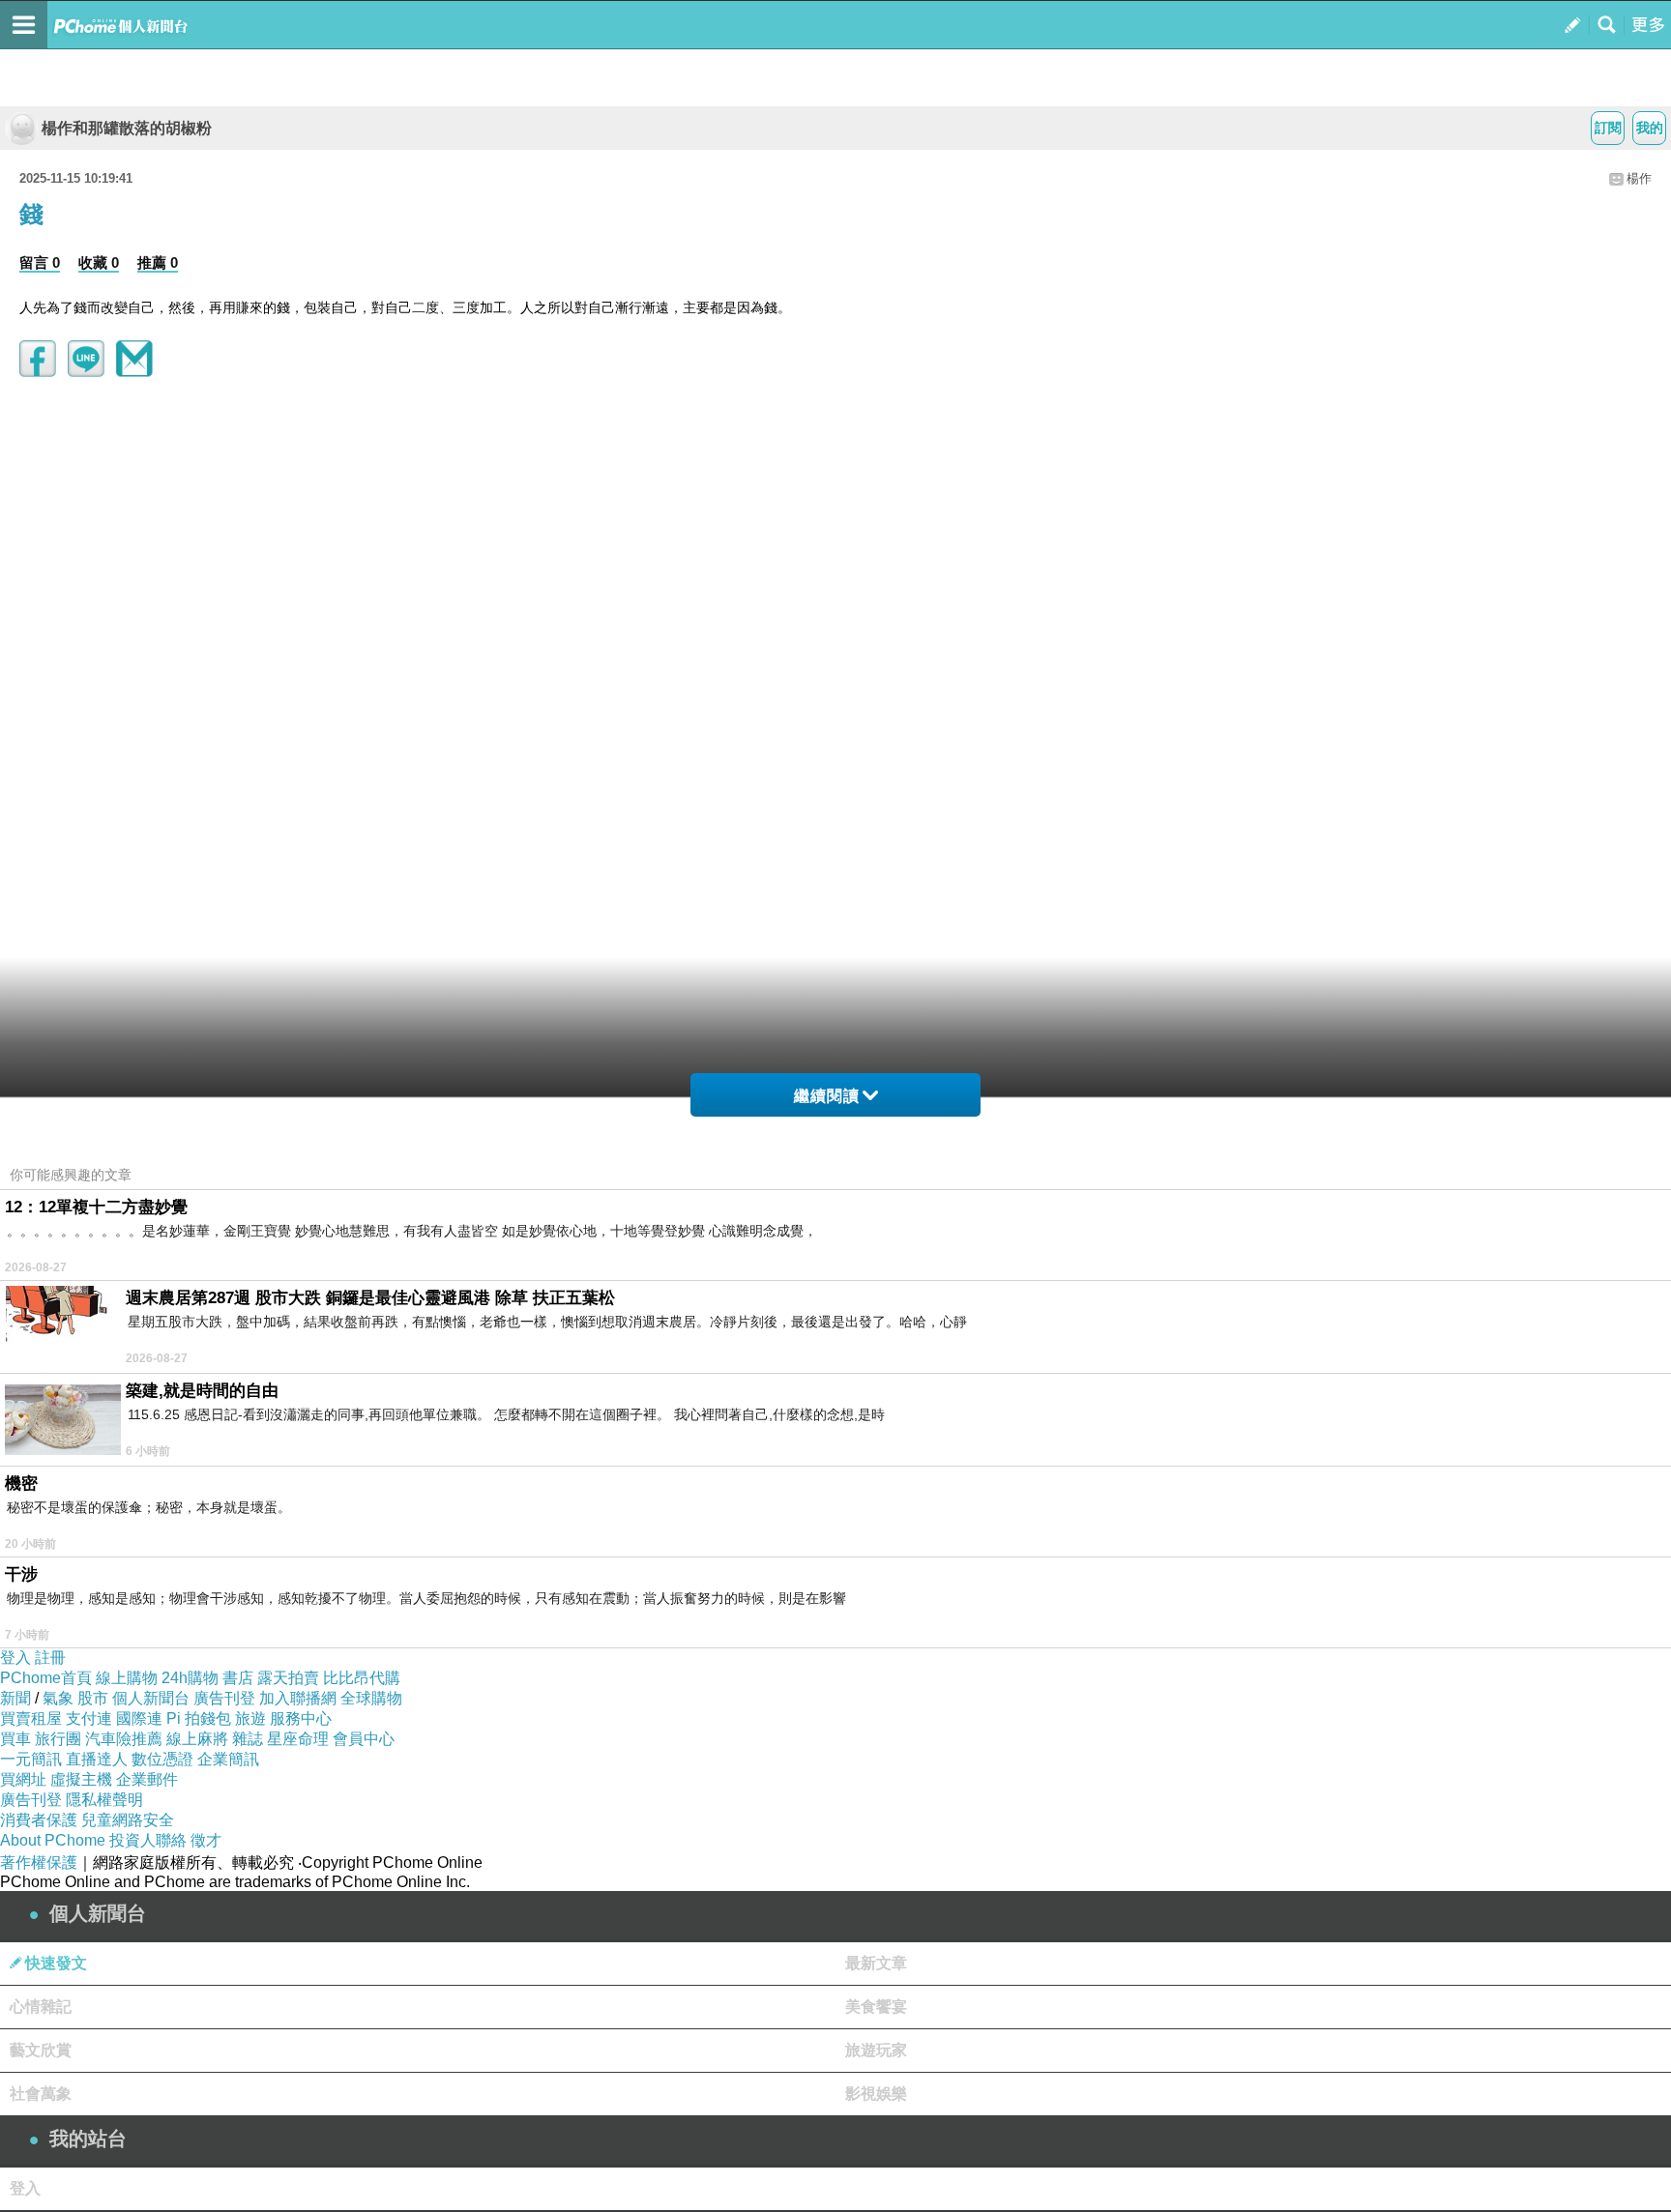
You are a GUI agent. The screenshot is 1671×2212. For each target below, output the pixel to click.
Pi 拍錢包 (199, 1718)
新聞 (15, 1698)
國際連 (139, 1718)
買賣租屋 (31, 1718)
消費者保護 (39, 1820)
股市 (93, 1698)
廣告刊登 (224, 1698)
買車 (15, 1739)
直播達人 (97, 1759)
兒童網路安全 (128, 1820)
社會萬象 (41, 2094)
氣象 (58, 1698)
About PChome (53, 1840)
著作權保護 (39, 1863)
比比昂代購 (362, 1678)
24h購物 (190, 1678)
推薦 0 (158, 262)
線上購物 (127, 1678)
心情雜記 (41, 2007)
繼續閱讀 (827, 1096)
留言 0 (40, 262)
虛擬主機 (81, 1779)
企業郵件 (147, 1779)
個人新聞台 (151, 1698)
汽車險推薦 (124, 1739)
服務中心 (301, 1718)
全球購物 (371, 1698)
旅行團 (58, 1739)
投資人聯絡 (148, 1840)
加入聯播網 (298, 1698)
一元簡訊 (31, 1759)
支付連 (89, 1718)
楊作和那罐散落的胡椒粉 (127, 128)
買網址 (23, 1779)
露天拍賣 (288, 1678)
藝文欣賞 (41, 2050)
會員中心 (364, 1739)
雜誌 (248, 1739)
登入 (15, 1658)
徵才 (206, 1840)
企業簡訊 (228, 1759)
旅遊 (250, 1718)
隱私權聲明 (104, 1800)
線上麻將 (197, 1739)
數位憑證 (162, 1759)
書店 (238, 1678)
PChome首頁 (46, 1678)
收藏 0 (99, 262)
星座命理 (298, 1739)
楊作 (1639, 178)
